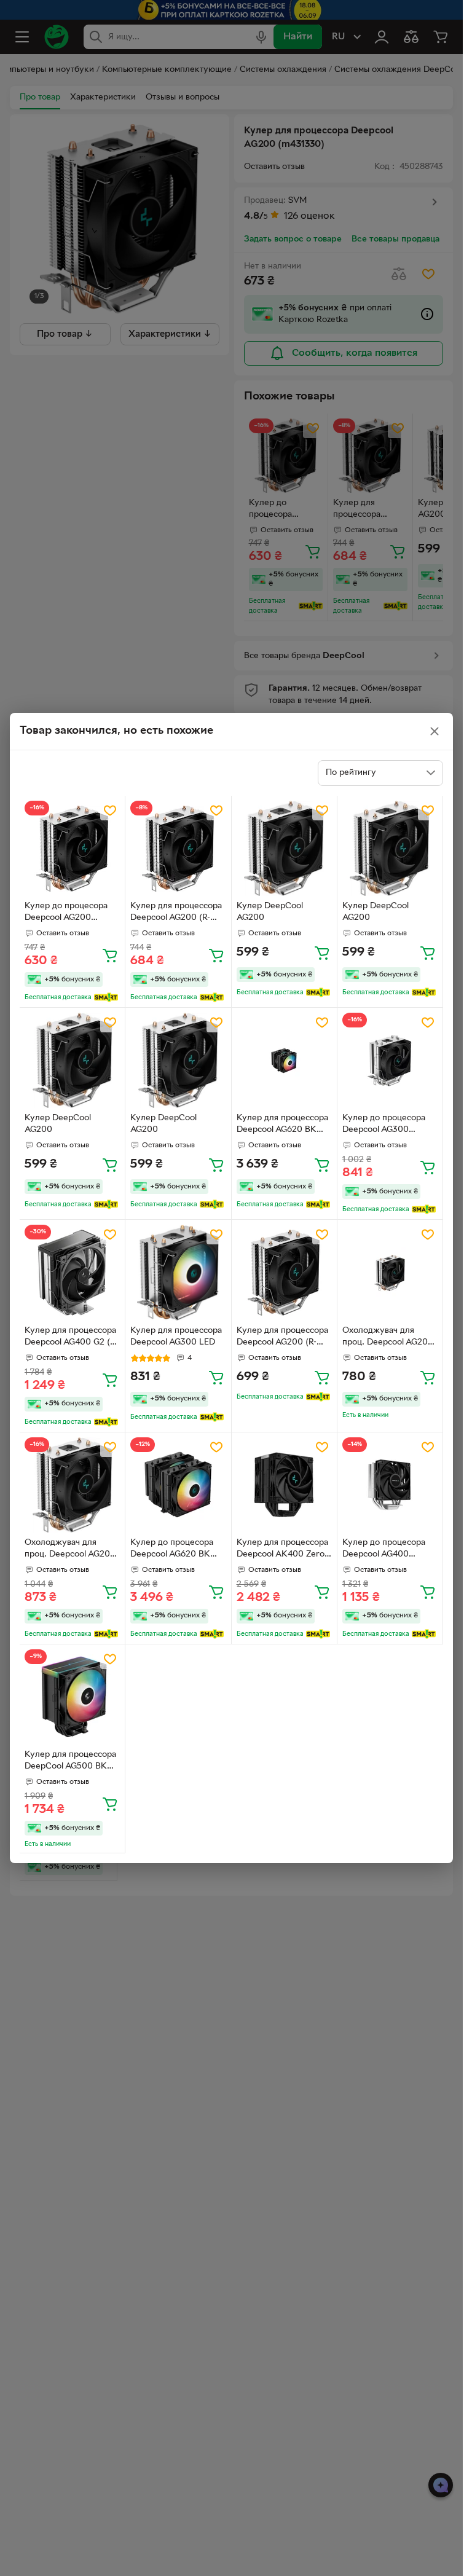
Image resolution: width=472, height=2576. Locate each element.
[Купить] (110, 955)
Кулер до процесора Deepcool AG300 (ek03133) (384, 1125)
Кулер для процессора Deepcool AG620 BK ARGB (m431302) (282, 1125)
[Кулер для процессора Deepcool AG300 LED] (178, 1272)
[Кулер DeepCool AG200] (284, 848)
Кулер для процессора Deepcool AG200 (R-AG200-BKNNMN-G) (176, 913)
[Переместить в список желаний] (110, 811)
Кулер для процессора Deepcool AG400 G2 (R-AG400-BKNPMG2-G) (71, 1338)
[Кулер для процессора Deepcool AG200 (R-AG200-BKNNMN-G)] (178, 848)
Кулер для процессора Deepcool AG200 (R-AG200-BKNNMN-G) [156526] (282, 1338)
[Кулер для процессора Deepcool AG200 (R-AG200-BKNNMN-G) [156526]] (284, 1272)
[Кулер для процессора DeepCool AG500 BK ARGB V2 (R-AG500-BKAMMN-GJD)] (72, 1697)
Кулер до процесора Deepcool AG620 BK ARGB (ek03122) (172, 1550)
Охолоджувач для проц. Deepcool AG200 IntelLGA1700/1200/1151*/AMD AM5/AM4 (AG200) (72, 1550)
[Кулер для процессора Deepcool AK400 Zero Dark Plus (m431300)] (284, 1485)
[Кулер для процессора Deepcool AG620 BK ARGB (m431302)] (284, 1060)
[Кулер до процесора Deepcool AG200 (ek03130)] (72, 848)
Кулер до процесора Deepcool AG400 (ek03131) (384, 1550)
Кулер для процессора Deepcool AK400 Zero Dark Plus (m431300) (282, 1550)
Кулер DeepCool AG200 (270, 912)
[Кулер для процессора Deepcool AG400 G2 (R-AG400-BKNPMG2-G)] (72, 1272)
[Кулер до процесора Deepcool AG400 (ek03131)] (390, 1485)
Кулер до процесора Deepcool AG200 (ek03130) (66, 913)
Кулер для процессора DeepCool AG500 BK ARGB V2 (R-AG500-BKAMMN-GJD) (70, 1762)
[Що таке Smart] (106, 997)
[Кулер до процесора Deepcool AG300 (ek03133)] (390, 1060)
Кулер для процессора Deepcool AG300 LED (176, 1337)
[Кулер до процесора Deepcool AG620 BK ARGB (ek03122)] (178, 1485)
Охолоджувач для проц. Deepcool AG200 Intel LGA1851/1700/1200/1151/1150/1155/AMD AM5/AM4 (389, 1338)
